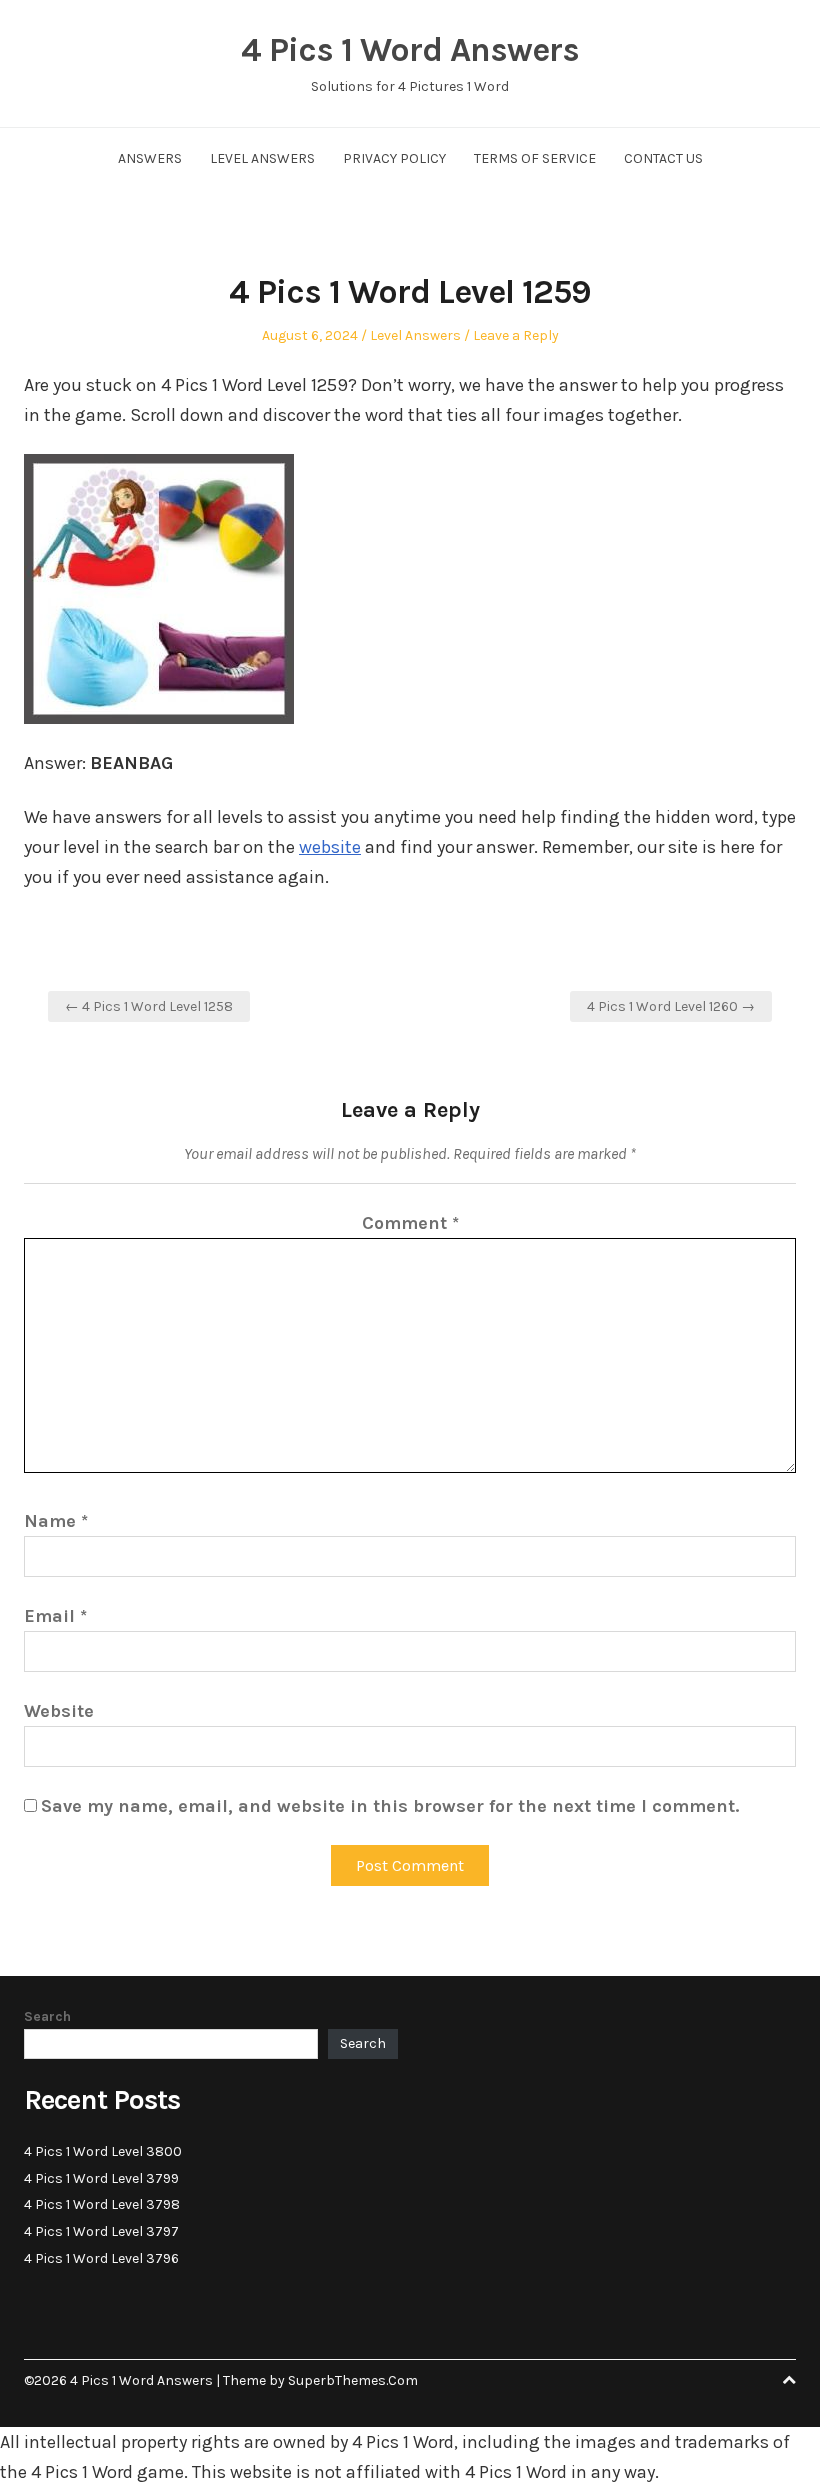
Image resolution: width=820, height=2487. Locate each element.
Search (47, 2016)
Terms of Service (535, 158)
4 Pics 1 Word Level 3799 (101, 2178)
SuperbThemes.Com (353, 2380)
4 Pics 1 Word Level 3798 (102, 2204)
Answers (150, 158)
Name (56, 1521)
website (330, 847)
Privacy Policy (394, 158)
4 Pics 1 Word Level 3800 (103, 2151)
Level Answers (262, 158)
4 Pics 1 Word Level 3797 (101, 2231)
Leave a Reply (516, 335)
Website (59, 1711)
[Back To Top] (789, 2380)
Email (55, 1616)
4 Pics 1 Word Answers (410, 50)
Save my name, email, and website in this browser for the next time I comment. (390, 1806)
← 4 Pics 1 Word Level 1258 (149, 1006)
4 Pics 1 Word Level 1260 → (671, 1006)
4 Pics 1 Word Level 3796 (101, 2258)
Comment (410, 1223)
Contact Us (663, 158)
